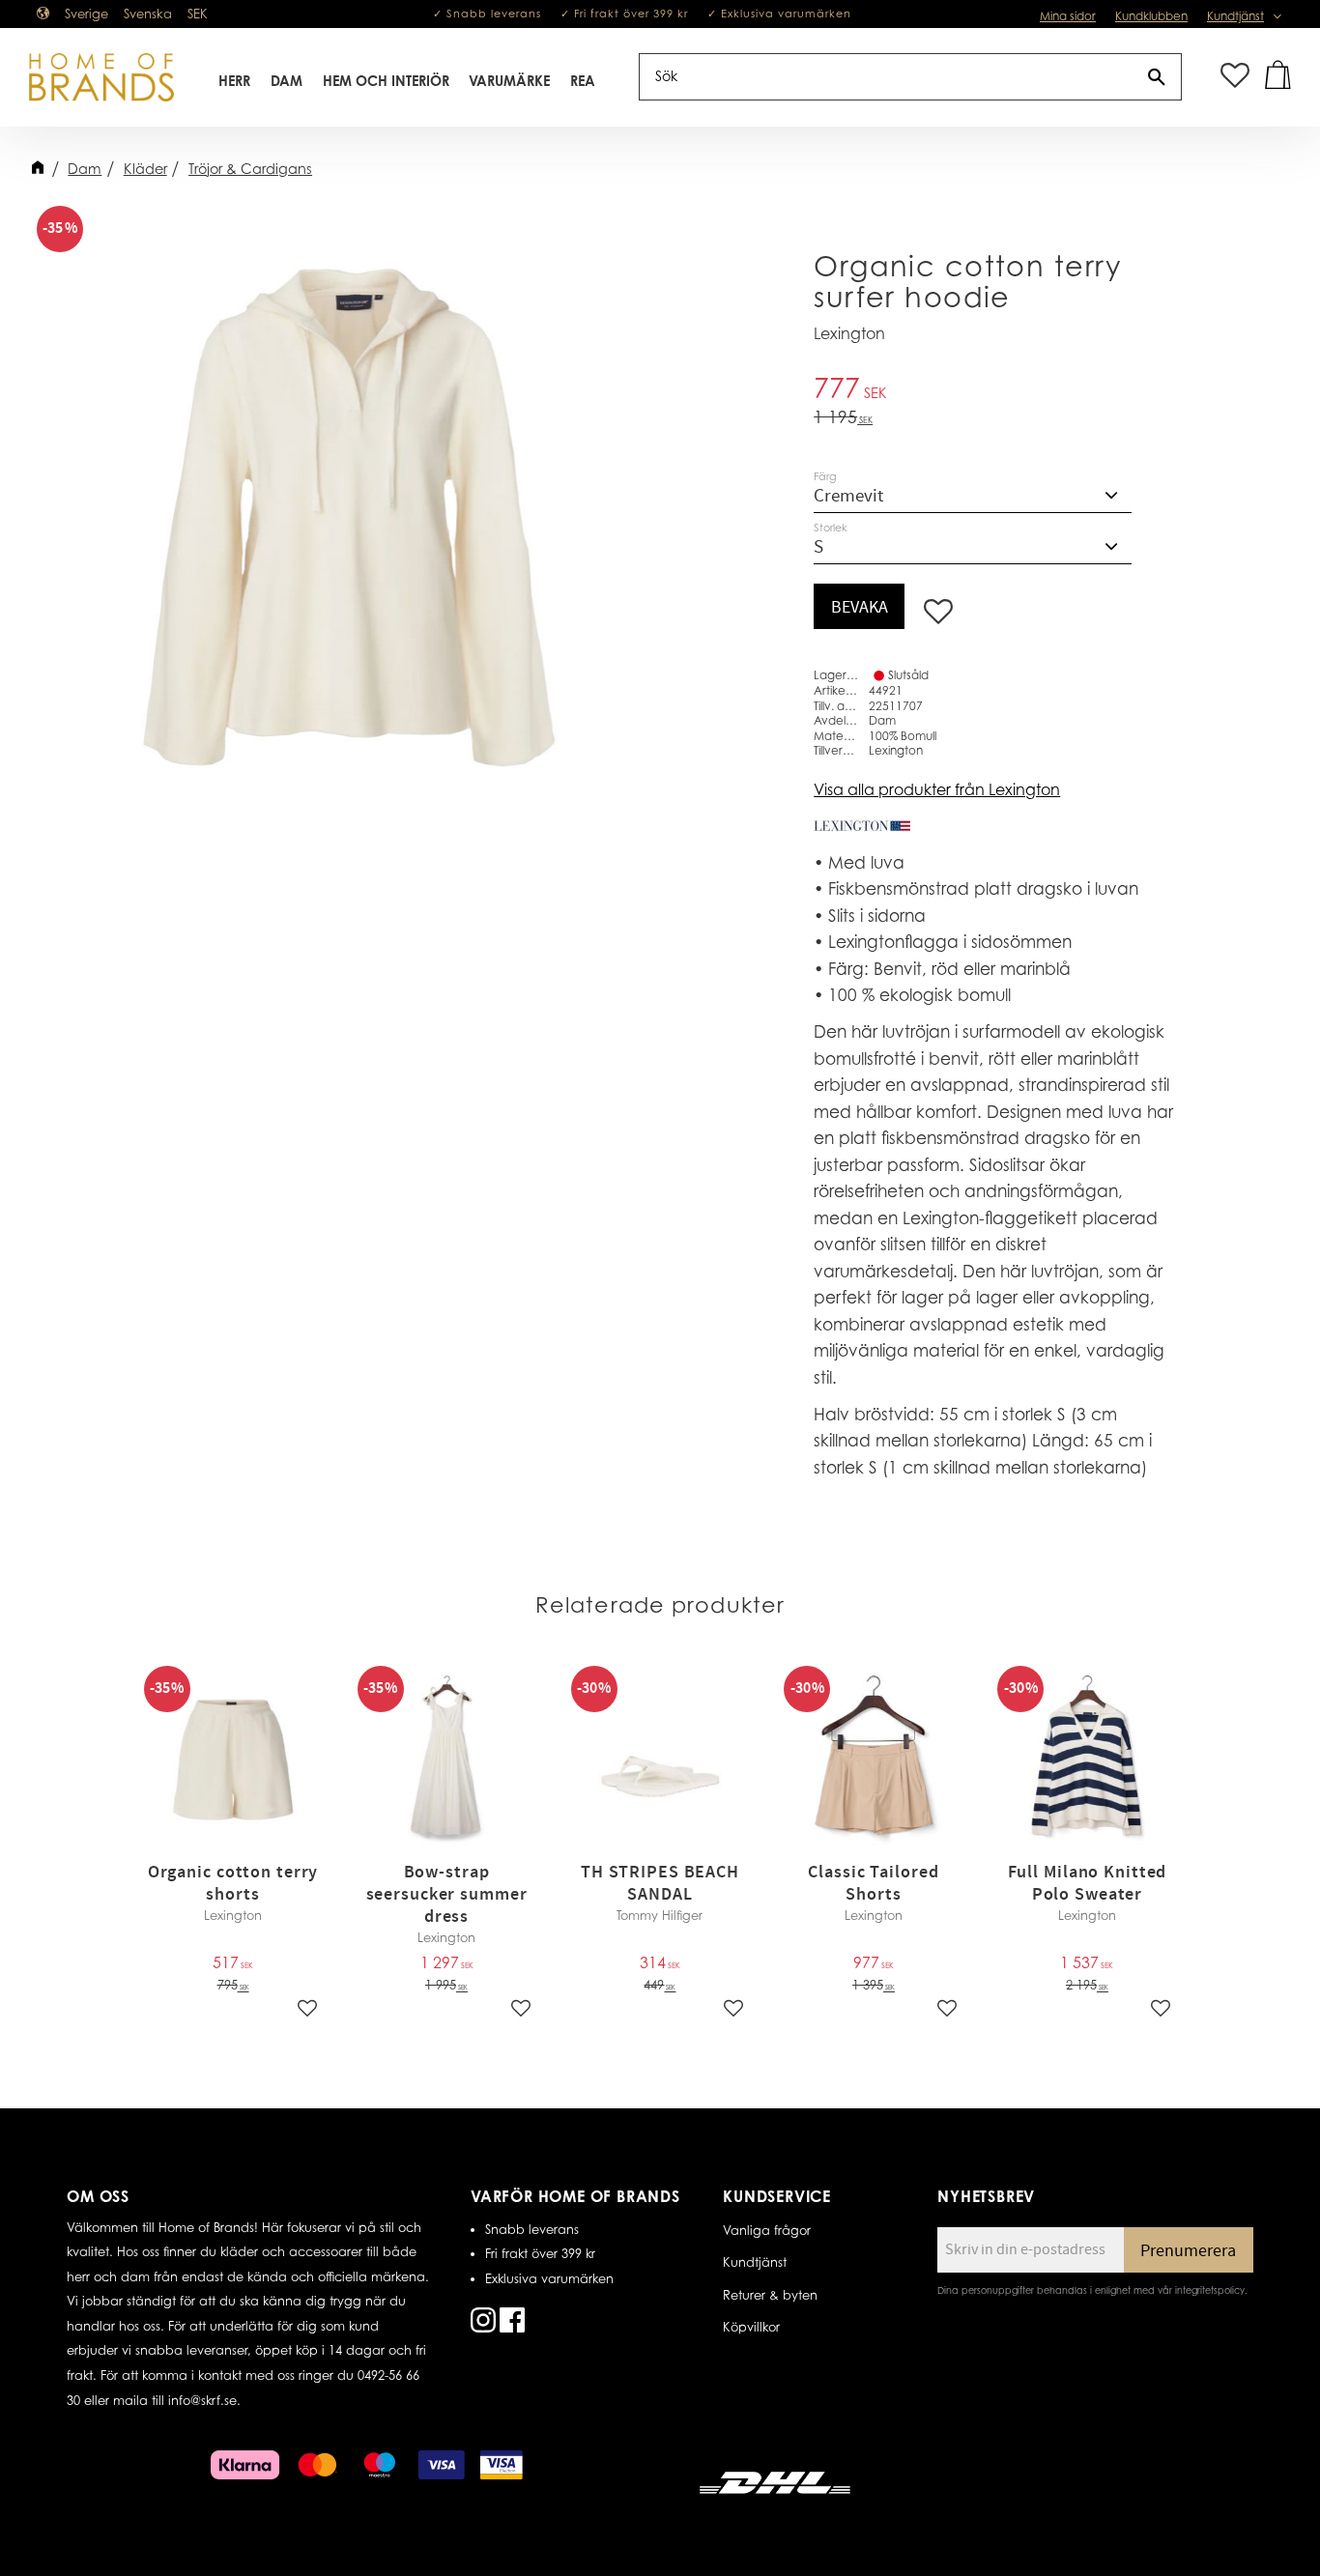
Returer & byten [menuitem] (770, 2295)
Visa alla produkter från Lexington (937, 789)
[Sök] (1157, 77)
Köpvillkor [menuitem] (751, 2327)
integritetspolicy (1210, 2290)
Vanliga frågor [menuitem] (767, 2230)
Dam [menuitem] (287, 81)
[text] (994, 391)
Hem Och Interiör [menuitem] (386, 81)
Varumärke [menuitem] (509, 81)
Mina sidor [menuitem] (1068, 16)
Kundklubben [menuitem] (1151, 16)
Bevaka (860, 607)
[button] (1235, 77)
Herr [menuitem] (234, 81)
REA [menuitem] (583, 81)
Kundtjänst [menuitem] (1235, 16)
